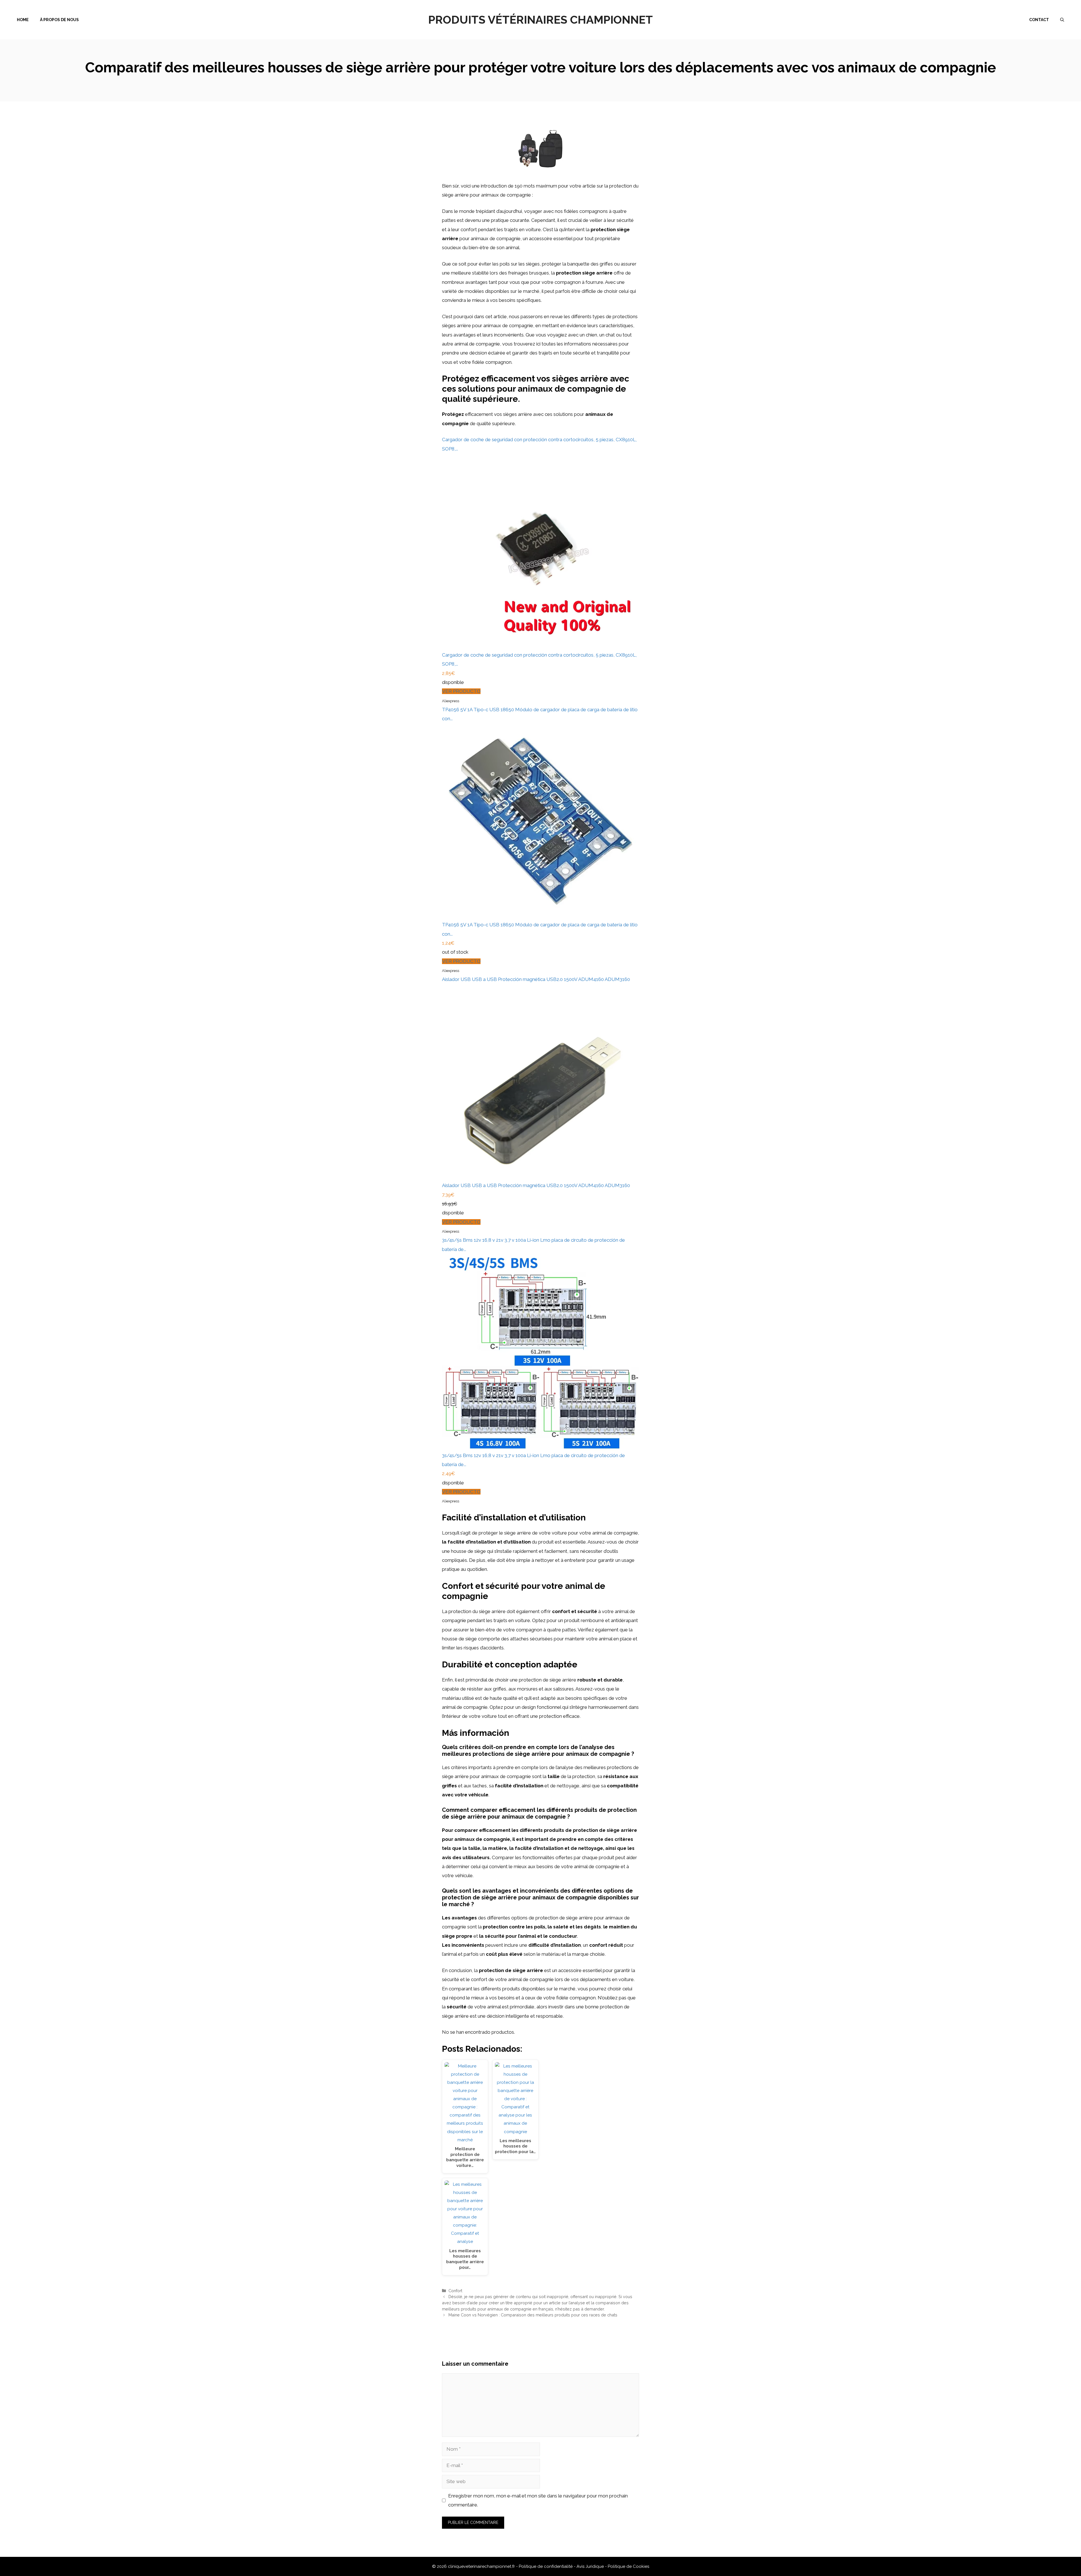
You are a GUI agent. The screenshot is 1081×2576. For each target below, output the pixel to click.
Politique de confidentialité (546, 2566)
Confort (455, 2291)
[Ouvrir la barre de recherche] (1062, 20)
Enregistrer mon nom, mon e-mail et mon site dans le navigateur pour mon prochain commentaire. (538, 2500)
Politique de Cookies (628, 2566)
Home (23, 20)
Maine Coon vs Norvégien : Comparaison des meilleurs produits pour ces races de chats (533, 2315)
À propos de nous (59, 20)
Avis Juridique (591, 2566)
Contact (1039, 20)
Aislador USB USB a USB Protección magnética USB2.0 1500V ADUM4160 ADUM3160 (536, 979)
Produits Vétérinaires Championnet (540, 20)
